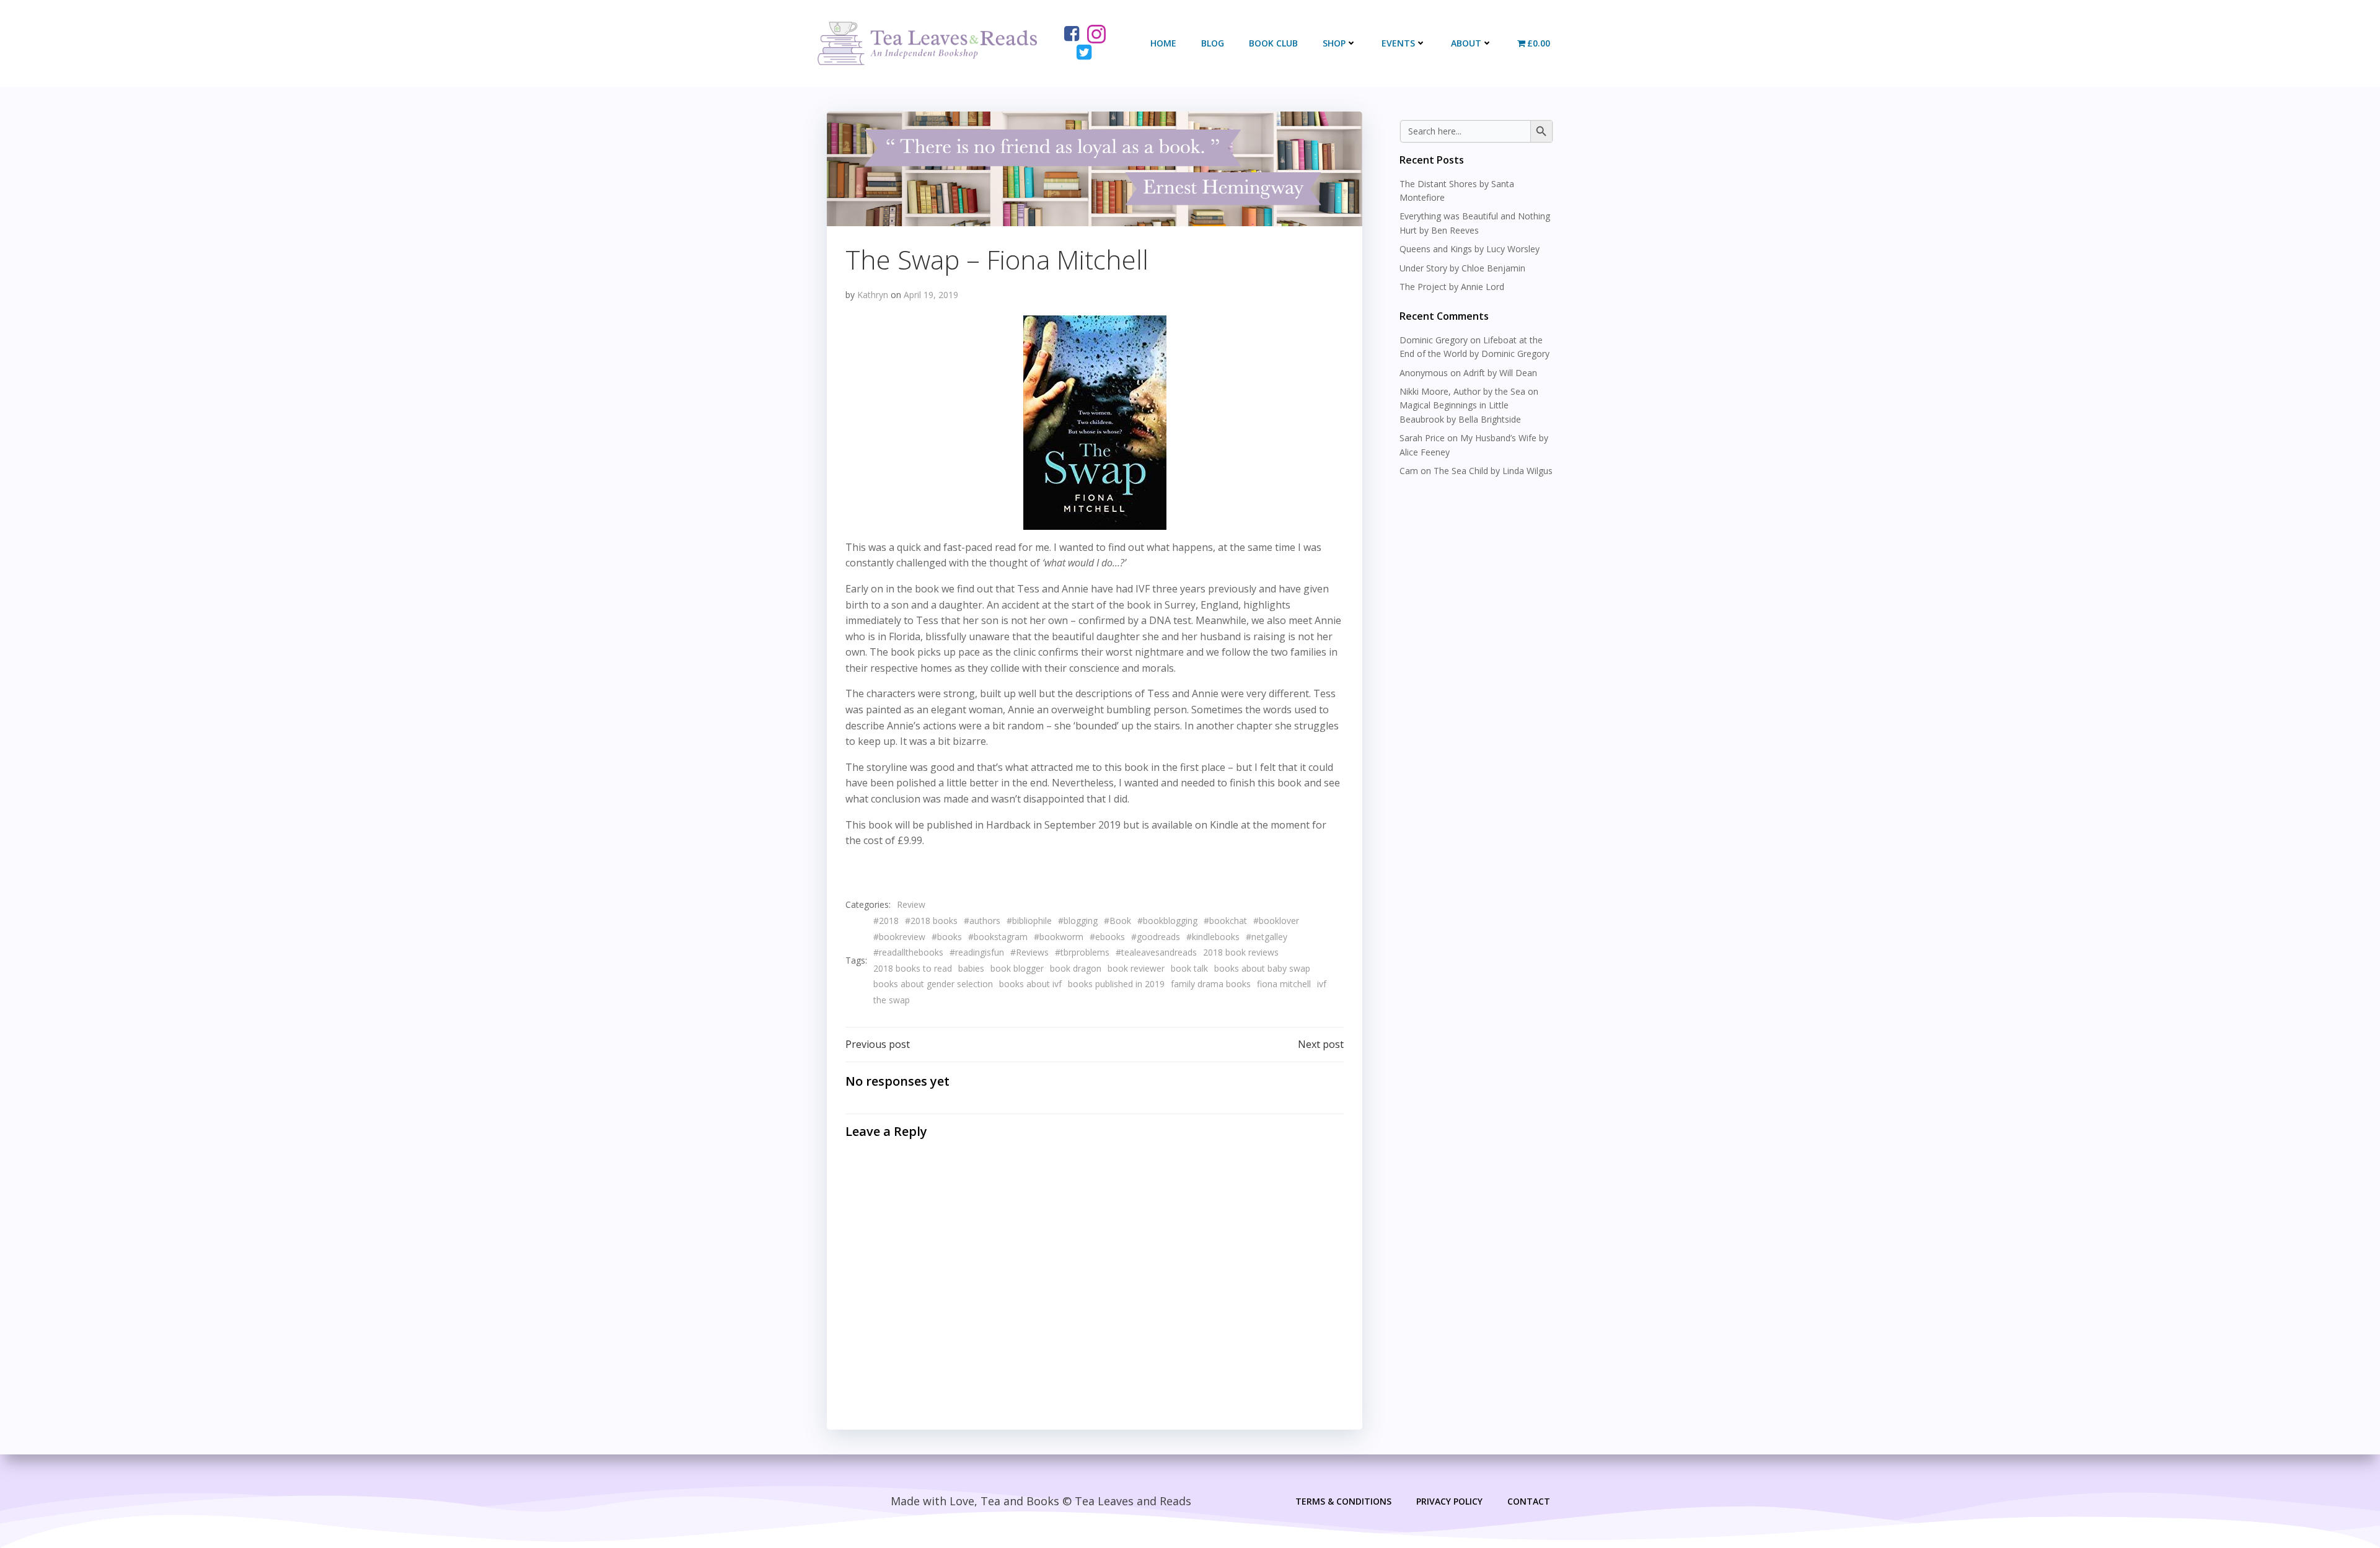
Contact (1529, 1501)
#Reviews (1029, 952)
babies (971, 968)
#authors (982, 921)
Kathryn (873, 295)
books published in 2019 (1116, 984)
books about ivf (1030, 984)
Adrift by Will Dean (1500, 373)
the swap (892, 1000)
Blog (1213, 43)
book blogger (1017, 968)
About (1466, 43)
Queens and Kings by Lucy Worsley (1470, 249)
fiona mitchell (1284, 984)
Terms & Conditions (1343, 1501)
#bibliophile (1029, 921)
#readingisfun (977, 952)
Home (1163, 43)
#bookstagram (998, 937)
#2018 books (931, 921)
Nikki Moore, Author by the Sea (1462, 391)
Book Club (1273, 43)
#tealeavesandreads (1156, 952)
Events (1398, 43)
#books (947, 937)
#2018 (886, 921)
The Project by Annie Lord (1452, 287)
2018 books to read (913, 968)
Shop (1334, 43)
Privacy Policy (1449, 1501)
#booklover (1276, 921)
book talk (1189, 968)
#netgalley (1267, 937)
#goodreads (1156, 937)
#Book (1117, 921)
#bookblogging (1167, 921)
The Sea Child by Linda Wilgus (1493, 471)
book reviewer (1136, 968)
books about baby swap (1262, 968)
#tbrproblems (1082, 952)
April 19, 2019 (931, 295)
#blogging (1078, 921)
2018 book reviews (1241, 952)
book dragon (1076, 968)
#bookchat (1225, 921)
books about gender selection (933, 984)
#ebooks (1107, 937)
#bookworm (1059, 937)
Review (911, 904)
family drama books (1211, 984)
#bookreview (899, 937)
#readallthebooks (908, 952)
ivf (1322, 984)
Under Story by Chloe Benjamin (1462, 268)
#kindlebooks (1213, 937)
